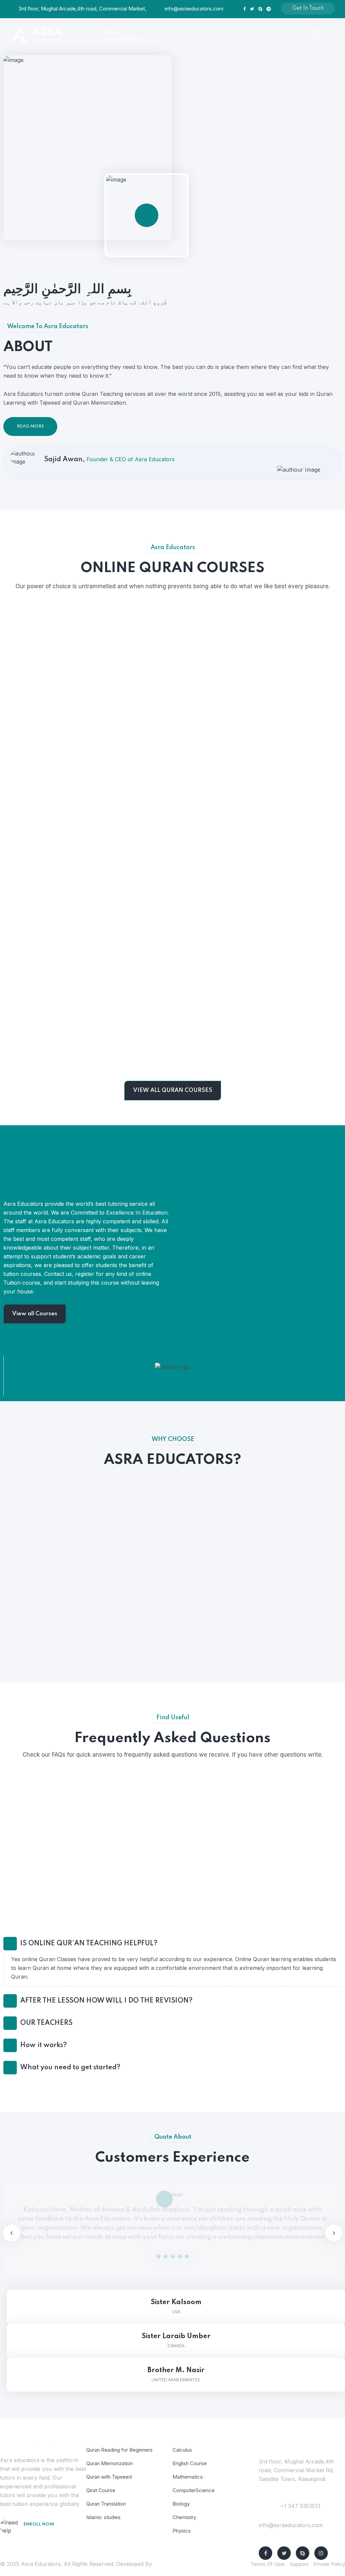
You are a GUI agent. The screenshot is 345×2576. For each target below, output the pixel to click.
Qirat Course (101, 2490)
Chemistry (184, 2517)
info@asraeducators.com (194, 9)
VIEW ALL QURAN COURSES (173, 1090)
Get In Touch (308, 8)
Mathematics (188, 2477)
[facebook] (265, 2553)
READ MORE (30, 426)
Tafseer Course (174, 1054)
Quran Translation (106, 2504)
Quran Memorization (58, 897)
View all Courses (35, 1314)
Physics (182, 2531)
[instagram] (321, 2553)
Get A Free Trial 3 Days (49, 2538)
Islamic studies (103, 2517)
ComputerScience (194, 2490)
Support (299, 2564)
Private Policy (329, 2564)
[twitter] (284, 2553)
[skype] (303, 2553)
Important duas (174, 897)
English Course (190, 2463)
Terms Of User (268, 2564)
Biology (181, 2504)
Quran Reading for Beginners (58, 734)
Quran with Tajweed (57, 1054)
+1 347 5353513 (122, 40)
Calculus (182, 2450)
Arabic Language (174, 739)
